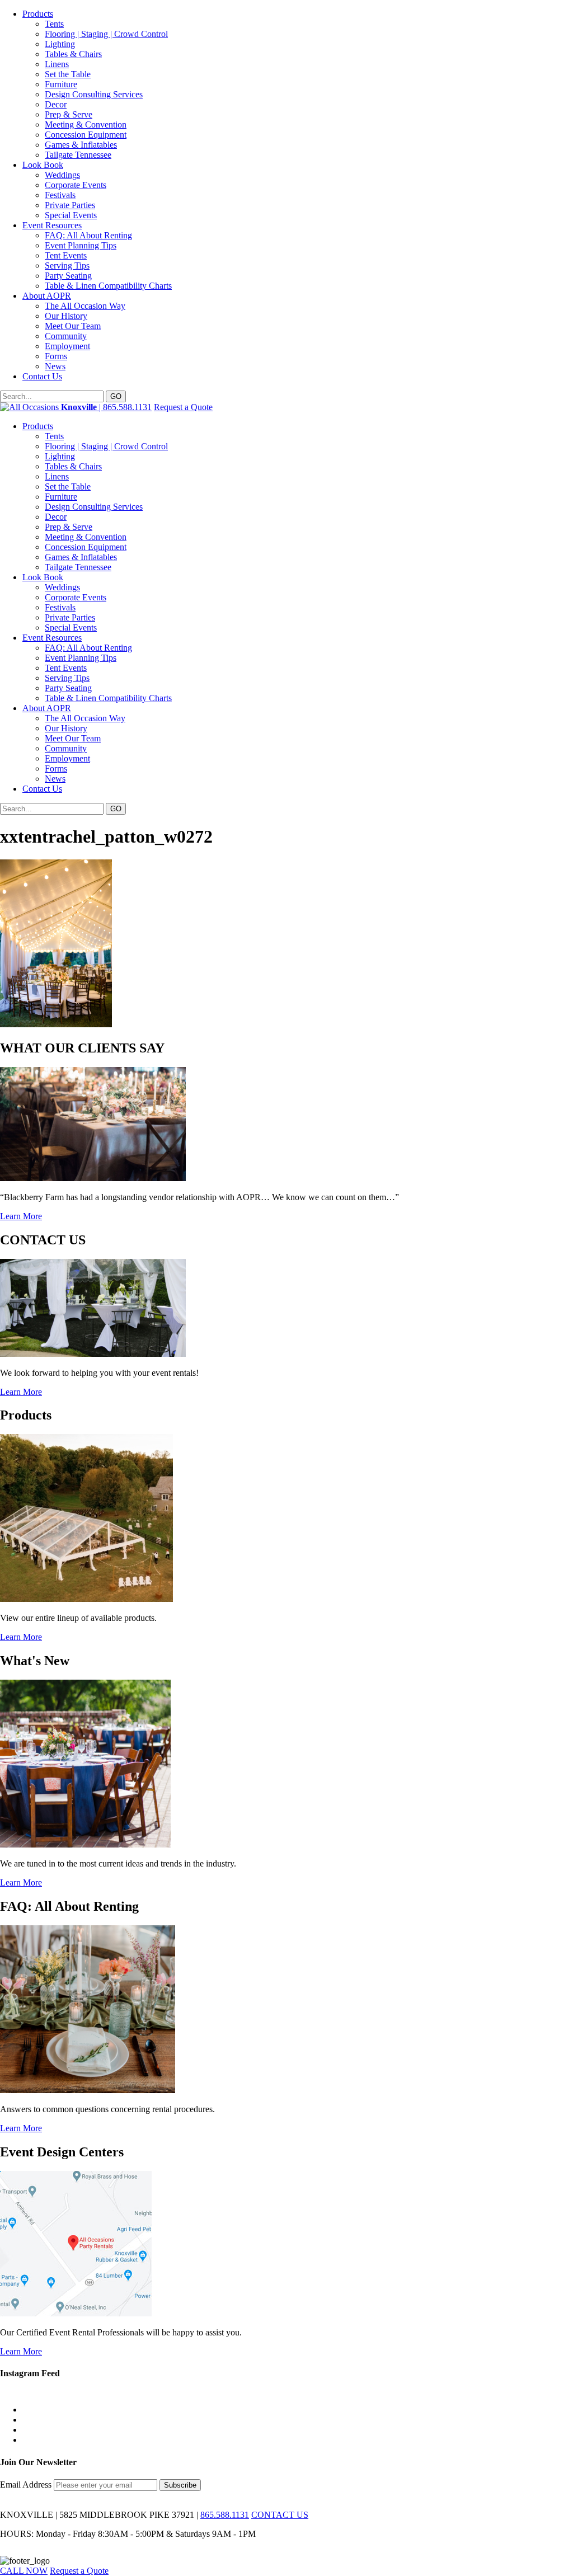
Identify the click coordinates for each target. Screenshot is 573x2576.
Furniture (61, 84)
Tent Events (66, 255)
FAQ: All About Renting (88, 235)
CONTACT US (280, 2515)
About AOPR (47, 296)
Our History (66, 316)
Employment (67, 346)
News (55, 366)
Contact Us (42, 376)
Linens (57, 64)
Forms (56, 356)
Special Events (71, 215)
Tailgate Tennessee (78, 155)
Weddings (62, 175)
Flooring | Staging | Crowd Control (106, 34)
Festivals (60, 195)
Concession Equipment (86, 135)
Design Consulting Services (94, 94)
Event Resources (52, 225)
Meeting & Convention (86, 124)
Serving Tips (67, 265)
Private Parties (70, 205)
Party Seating (68, 276)
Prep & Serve (69, 114)
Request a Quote (183, 407)
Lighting (60, 44)
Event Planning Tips (81, 245)
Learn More (21, 1216)
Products (38, 14)
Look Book (43, 165)
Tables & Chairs (73, 54)
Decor (56, 104)
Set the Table (68, 74)
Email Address (27, 2485)
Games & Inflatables (81, 145)
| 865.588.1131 (106, 407)
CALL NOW (24, 2571)
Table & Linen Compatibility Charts (108, 286)
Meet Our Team (73, 326)
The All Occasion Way (85, 306)
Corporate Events (76, 185)
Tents (54, 24)
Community (66, 336)
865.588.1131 (225, 2515)
